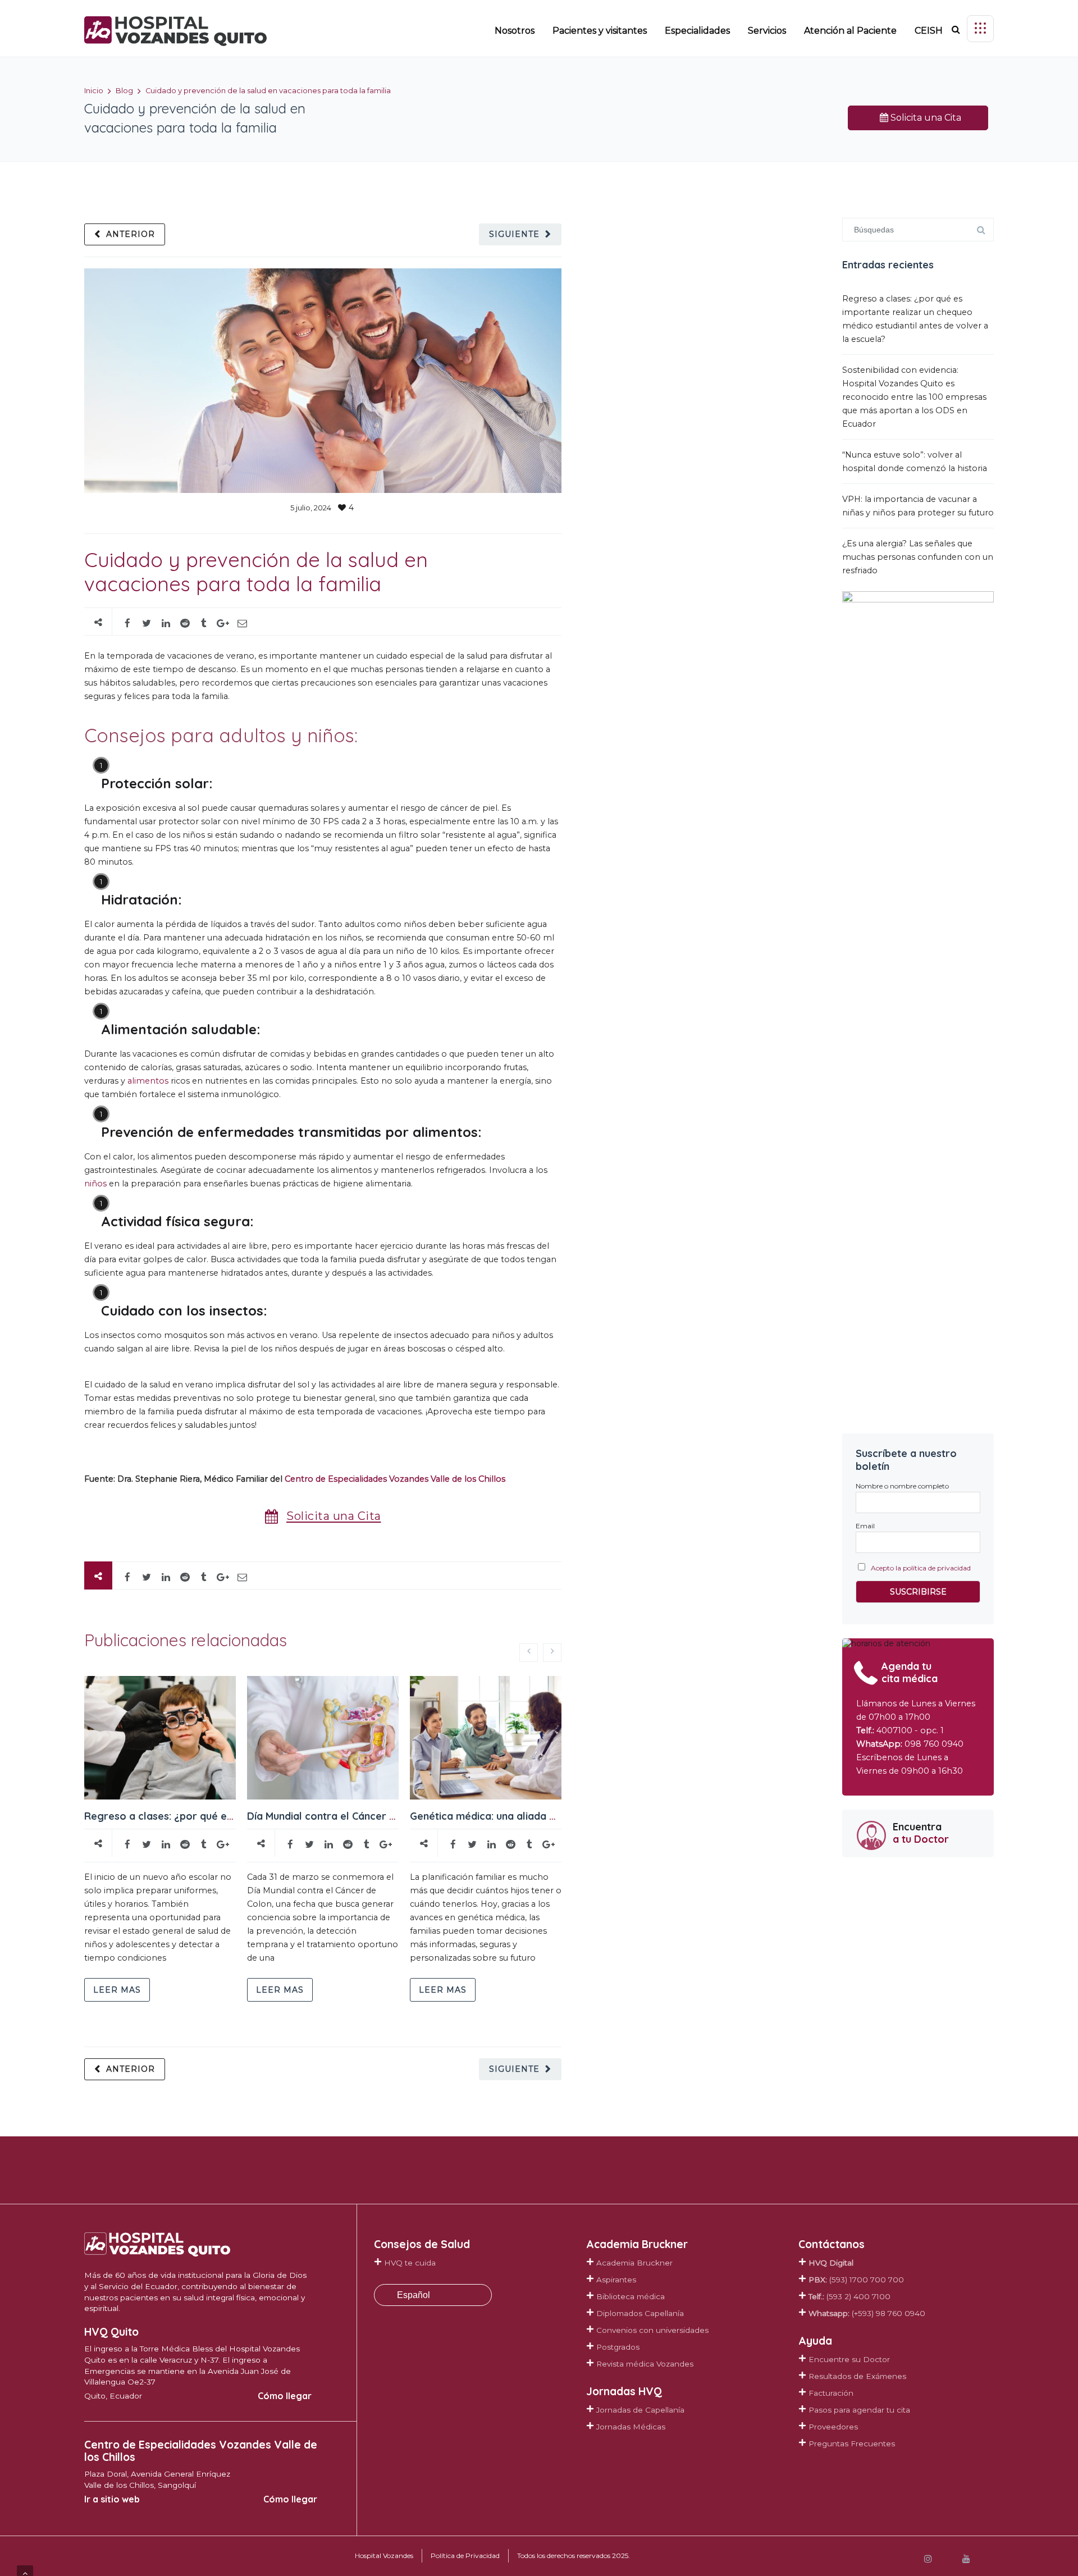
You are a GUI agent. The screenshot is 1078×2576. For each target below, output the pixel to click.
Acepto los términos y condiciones (645, 1421)
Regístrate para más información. (638, 1460)
